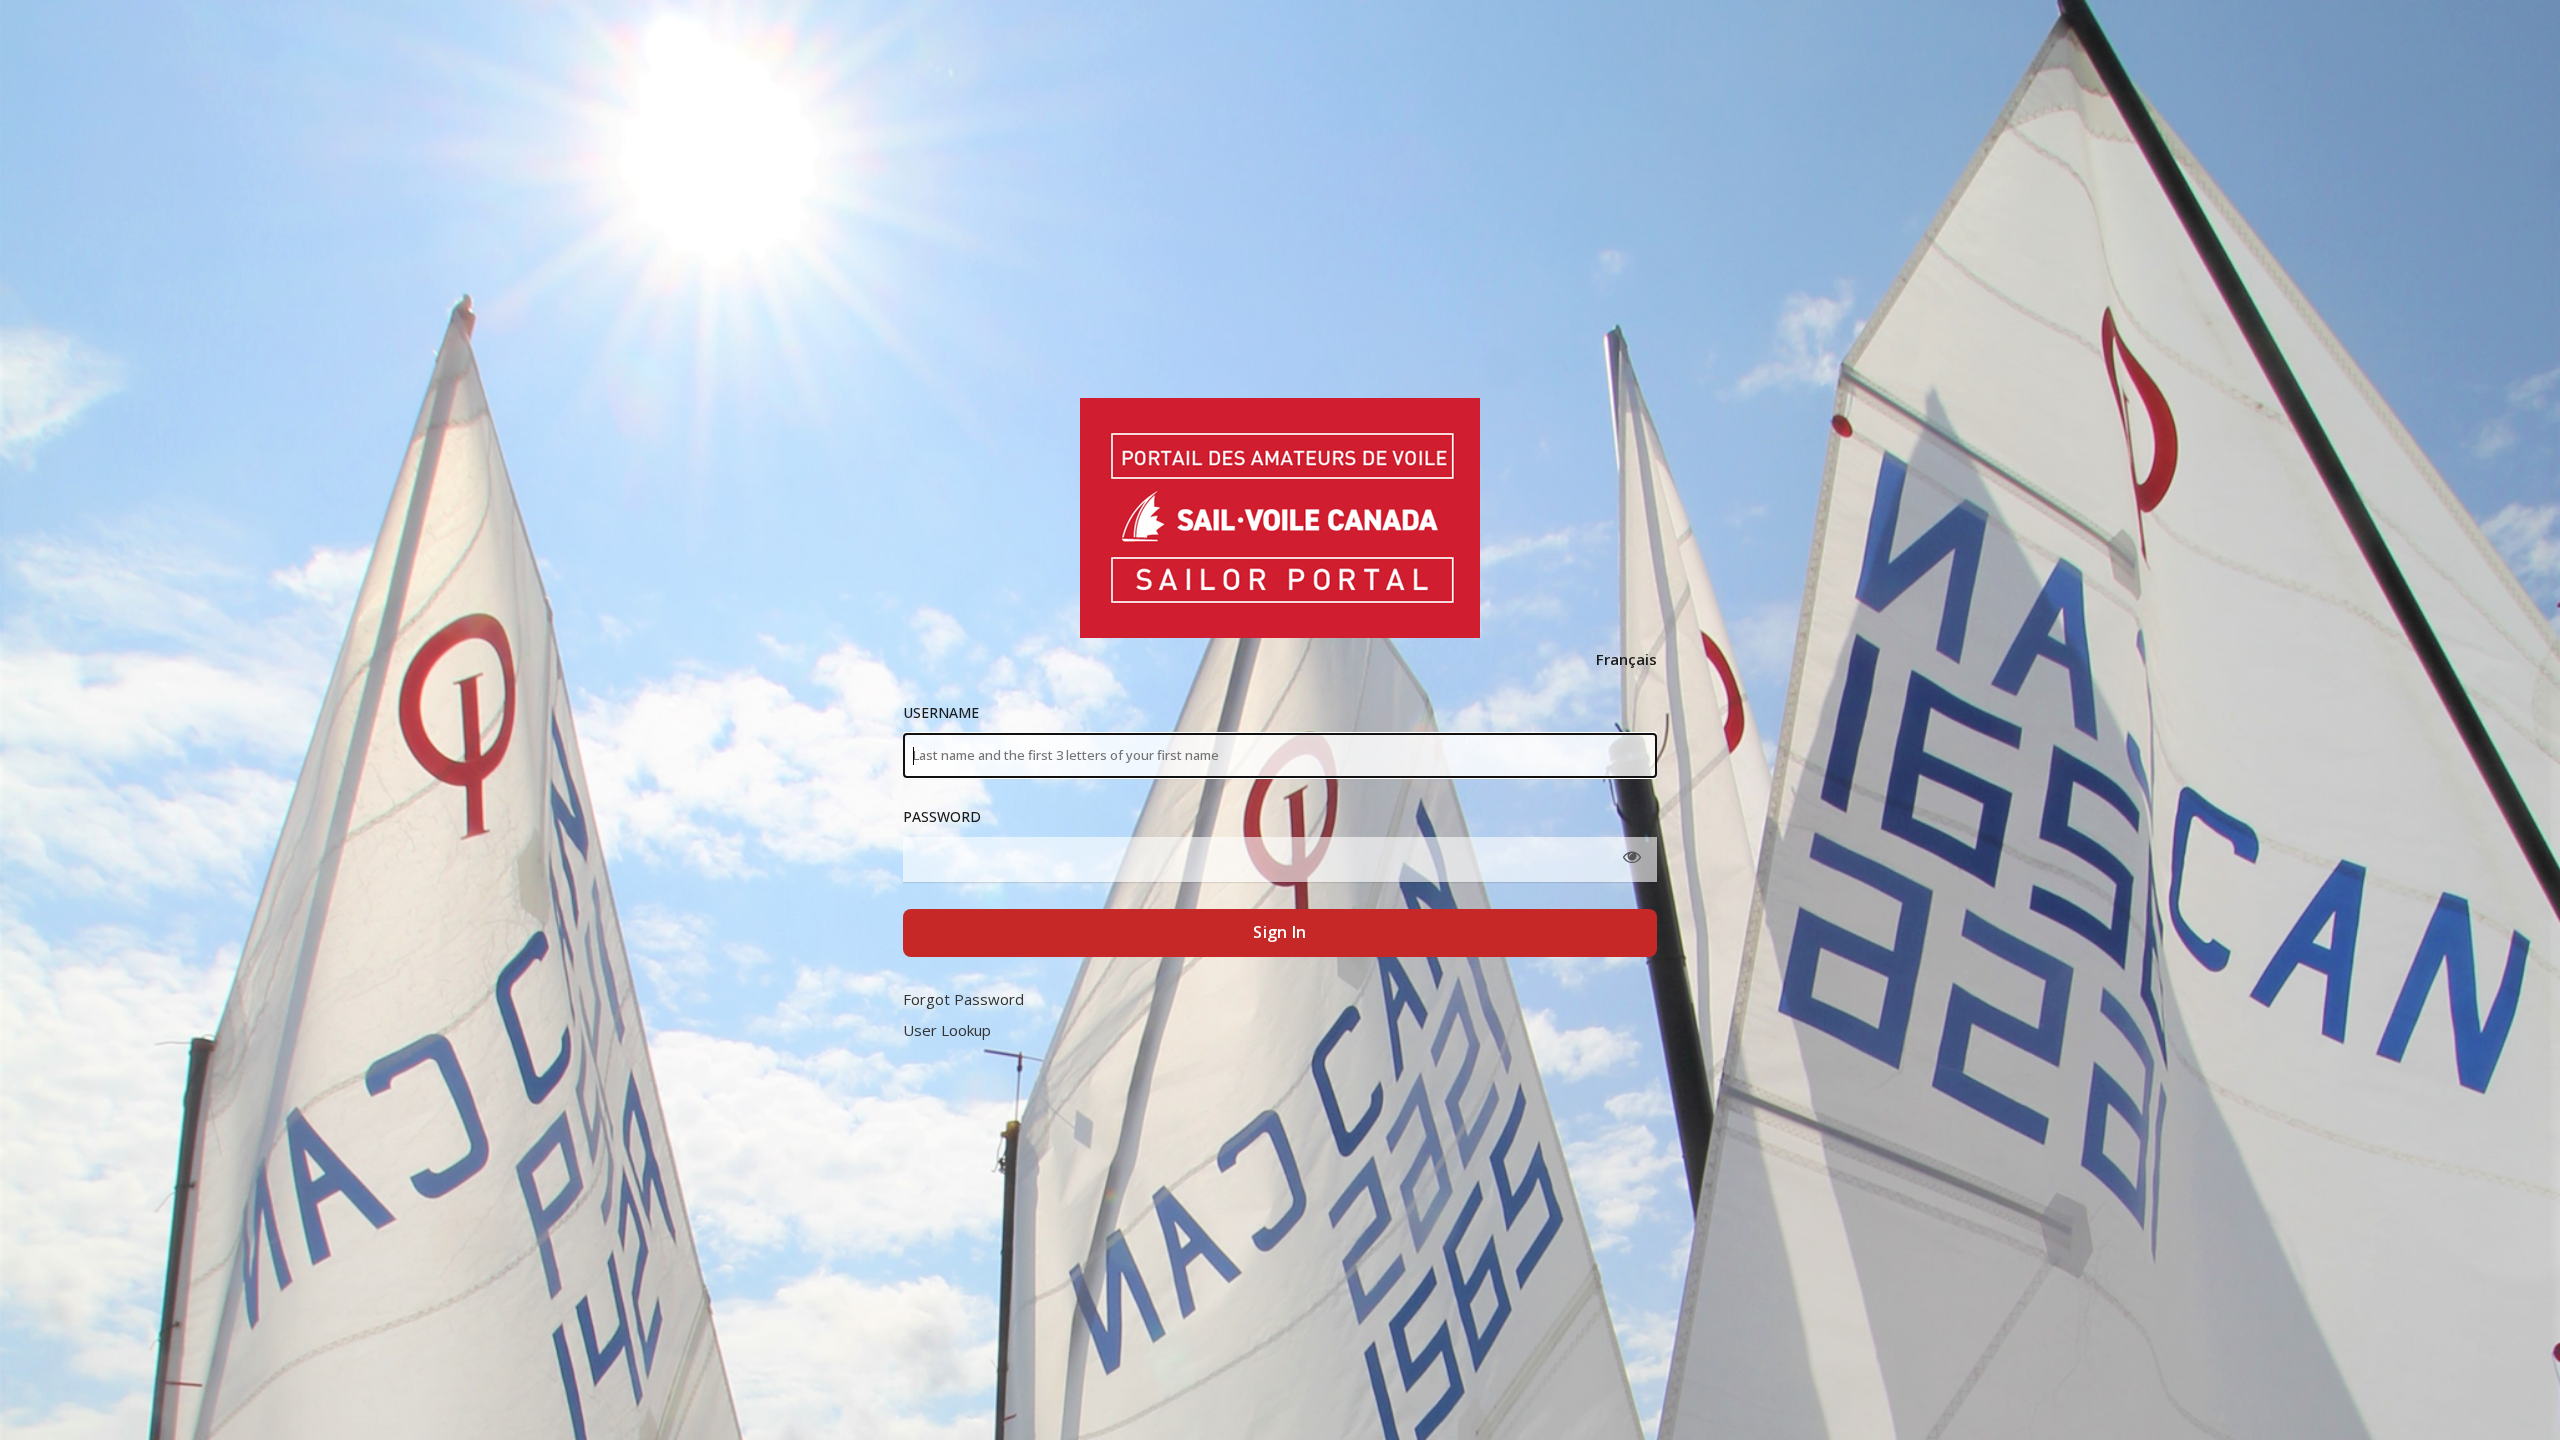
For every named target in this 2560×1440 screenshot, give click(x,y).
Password (942, 816)
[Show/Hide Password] (1632, 857)
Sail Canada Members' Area (1279, 518)
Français (1626, 659)
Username (941, 712)
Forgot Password (963, 999)
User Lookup (947, 1030)
